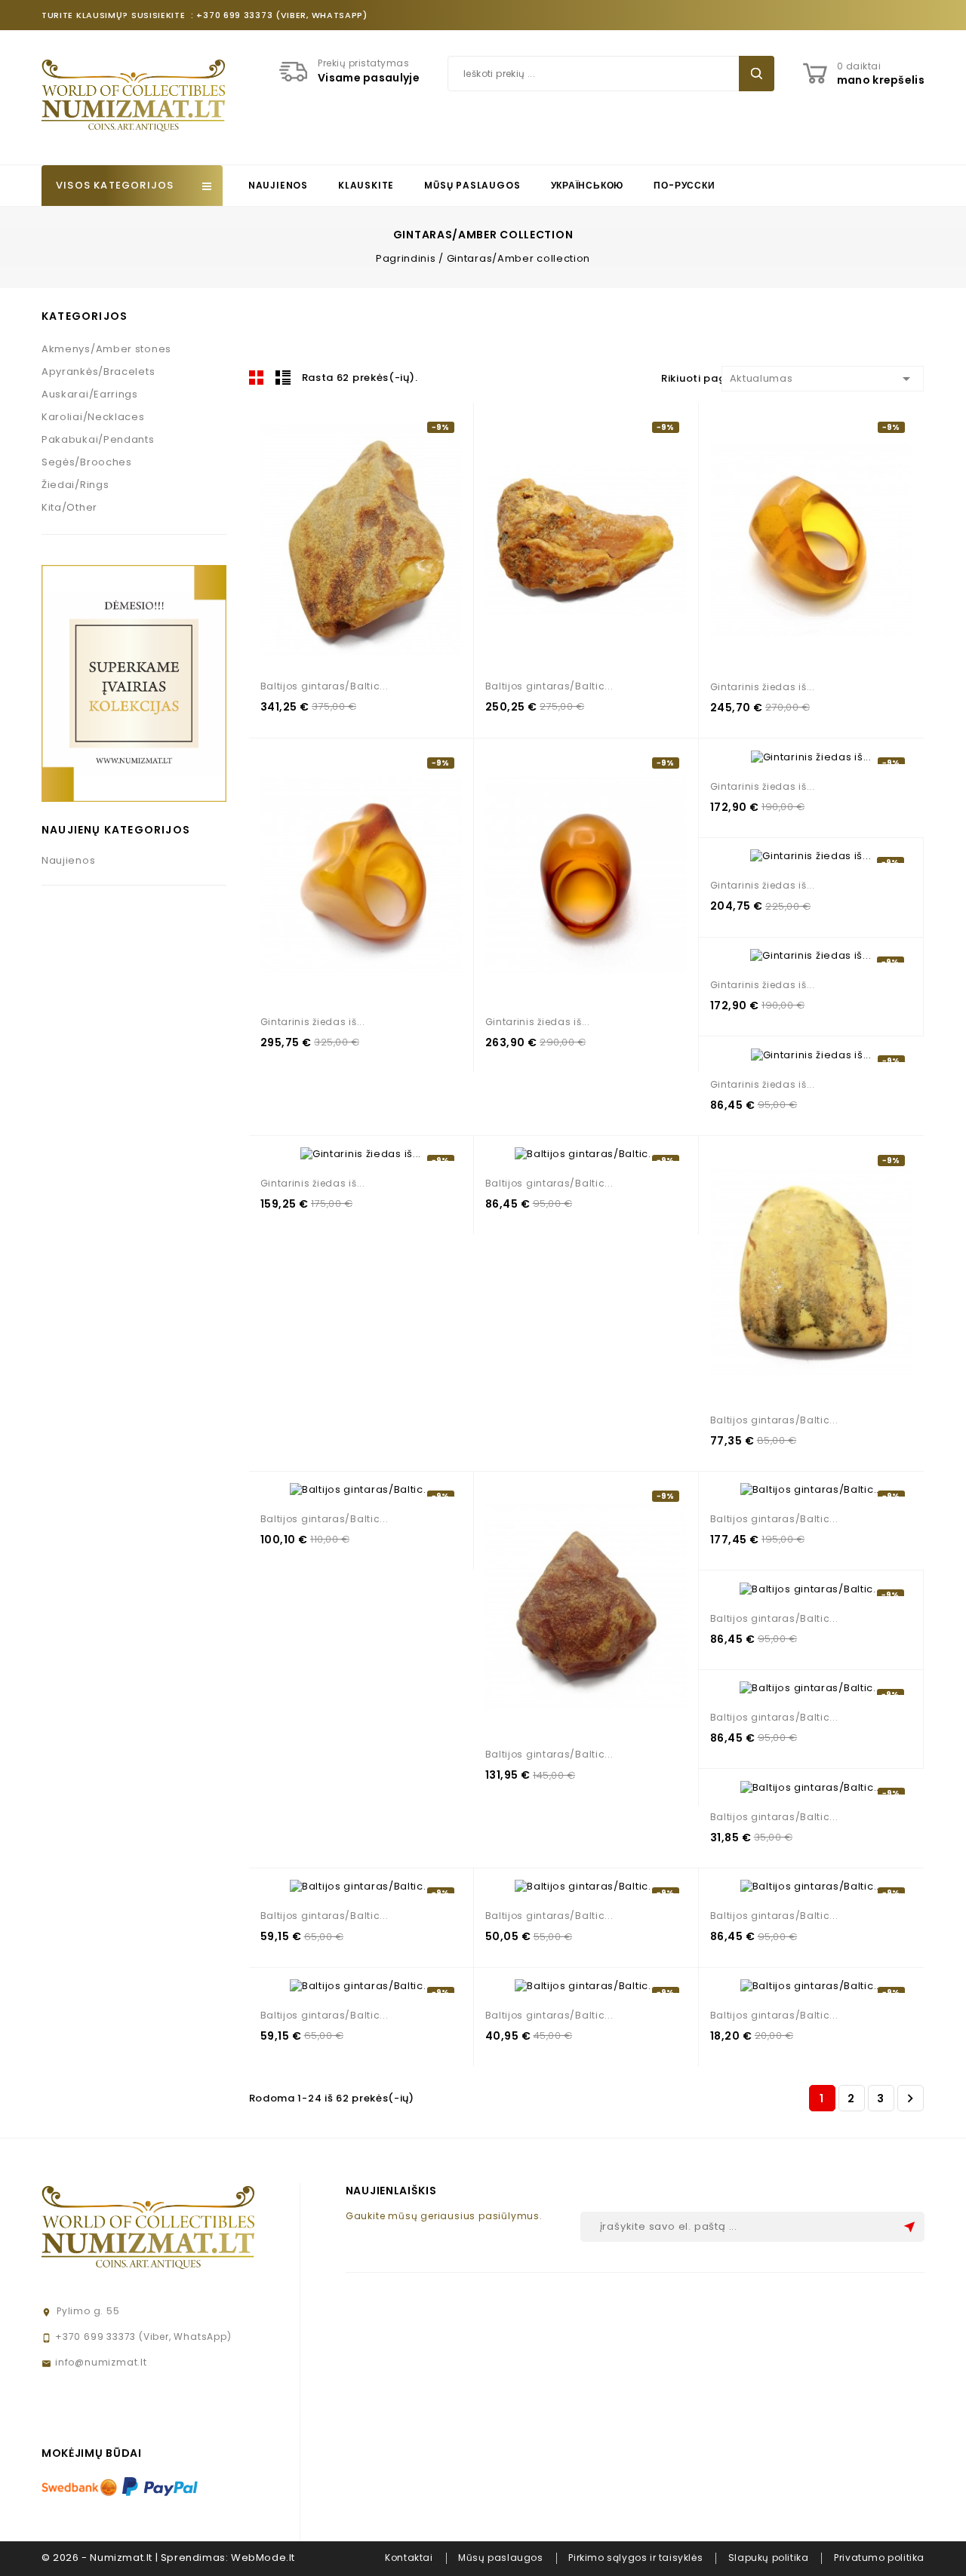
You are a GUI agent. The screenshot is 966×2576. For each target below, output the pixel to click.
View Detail (354, 540)
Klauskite (366, 185)
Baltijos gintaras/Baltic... (325, 686)
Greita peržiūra (388, 540)
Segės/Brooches (87, 462)
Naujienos (278, 185)
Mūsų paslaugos (472, 185)
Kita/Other (69, 507)
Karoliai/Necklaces (93, 417)
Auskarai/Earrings (90, 394)
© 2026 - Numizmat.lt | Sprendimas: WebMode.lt (168, 2558)
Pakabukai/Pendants (98, 439)
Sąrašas (283, 377)
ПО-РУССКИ (684, 185)
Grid (257, 377)
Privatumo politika (879, 2558)
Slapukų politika (769, 2558)
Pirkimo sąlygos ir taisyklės (635, 2558)
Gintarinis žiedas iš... (763, 687)
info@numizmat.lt (101, 2362)
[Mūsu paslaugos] (134, 682)
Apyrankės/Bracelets (98, 372)
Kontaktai (409, 2558)
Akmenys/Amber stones (106, 349)
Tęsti (910, 2099)
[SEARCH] (757, 74)
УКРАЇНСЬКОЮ (588, 185)
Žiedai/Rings (75, 485)
